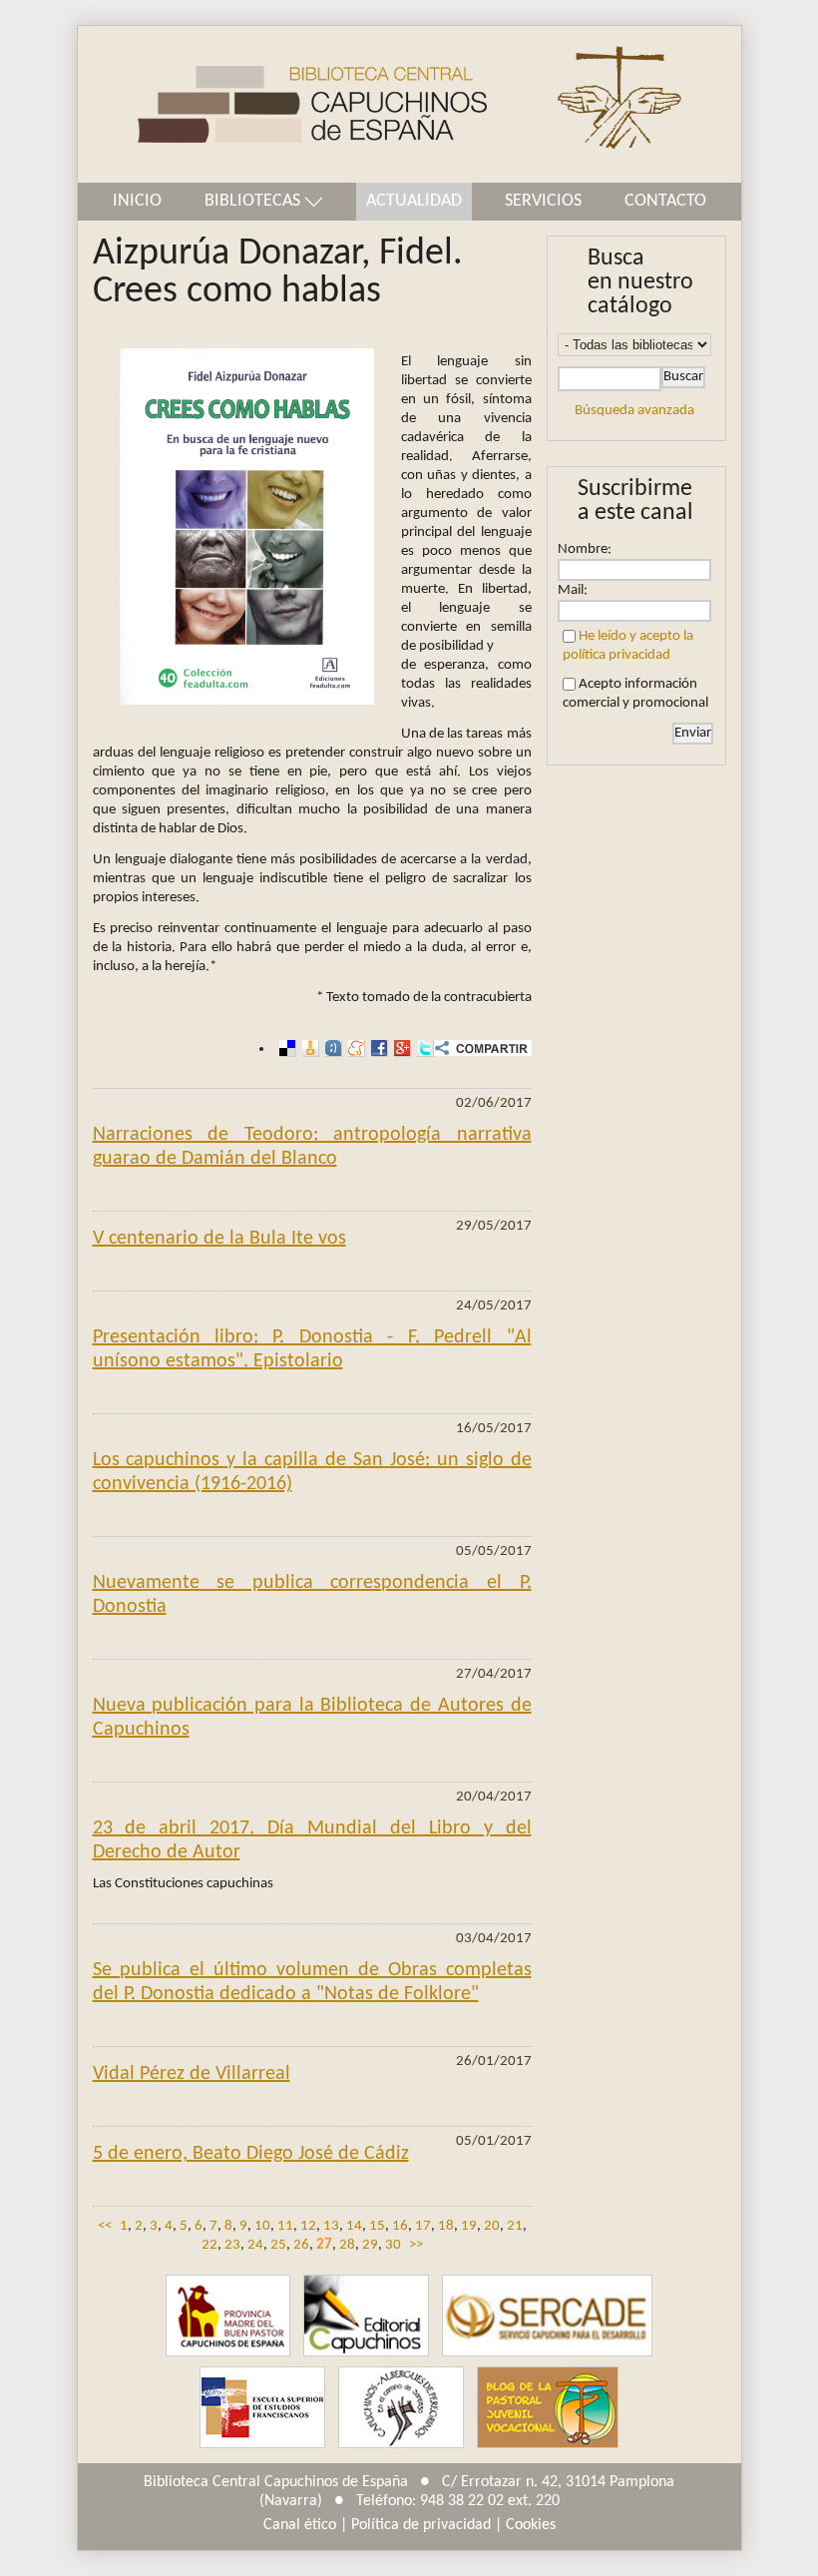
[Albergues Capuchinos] (401, 2408)
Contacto (665, 201)
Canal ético (300, 2525)
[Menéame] (354, 1048)
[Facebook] (377, 1048)
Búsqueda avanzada (634, 411)
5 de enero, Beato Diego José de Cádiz (251, 2154)
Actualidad (414, 201)
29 (370, 2245)
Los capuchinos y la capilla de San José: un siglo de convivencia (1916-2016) (312, 1472)
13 (331, 2226)
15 (377, 2226)
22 (209, 2245)
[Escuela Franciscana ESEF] (262, 2408)
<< (105, 2226)
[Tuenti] (331, 1048)
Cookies (531, 2525)
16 (400, 2226)
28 (347, 2245)
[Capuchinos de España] (228, 2316)
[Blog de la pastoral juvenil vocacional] (548, 2408)
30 (393, 2245)
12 (308, 2226)
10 (262, 2226)
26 (301, 2245)
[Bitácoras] (308, 1048)
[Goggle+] (400, 1048)
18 (446, 2226)
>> (416, 2245)
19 (469, 2226)
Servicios (543, 201)
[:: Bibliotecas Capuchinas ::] (282, 104)
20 (492, 2226)
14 (354, 2226)
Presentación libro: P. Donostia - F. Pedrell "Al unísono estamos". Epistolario (312, 1349)
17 (423, 2226)
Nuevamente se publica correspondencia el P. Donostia (312, 1595)
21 (515, 2226)
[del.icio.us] (285, 1048)
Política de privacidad (421, 2525)
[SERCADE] (547, 2316)
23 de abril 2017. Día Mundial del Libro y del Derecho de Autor (312, 1840)
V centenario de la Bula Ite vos (219, 1239)
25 (278, 2245)
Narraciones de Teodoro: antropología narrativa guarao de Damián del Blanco (312, 1147)
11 (285, 2226)
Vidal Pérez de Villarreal (192, 2074)
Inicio (137, 201)
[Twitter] (422, 1048)
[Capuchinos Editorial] (366, 2316)
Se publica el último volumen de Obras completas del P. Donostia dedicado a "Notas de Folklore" (312, 1982)
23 (232, 2245)
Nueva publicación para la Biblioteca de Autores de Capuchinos (312, 1718)
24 (255, 2245)
